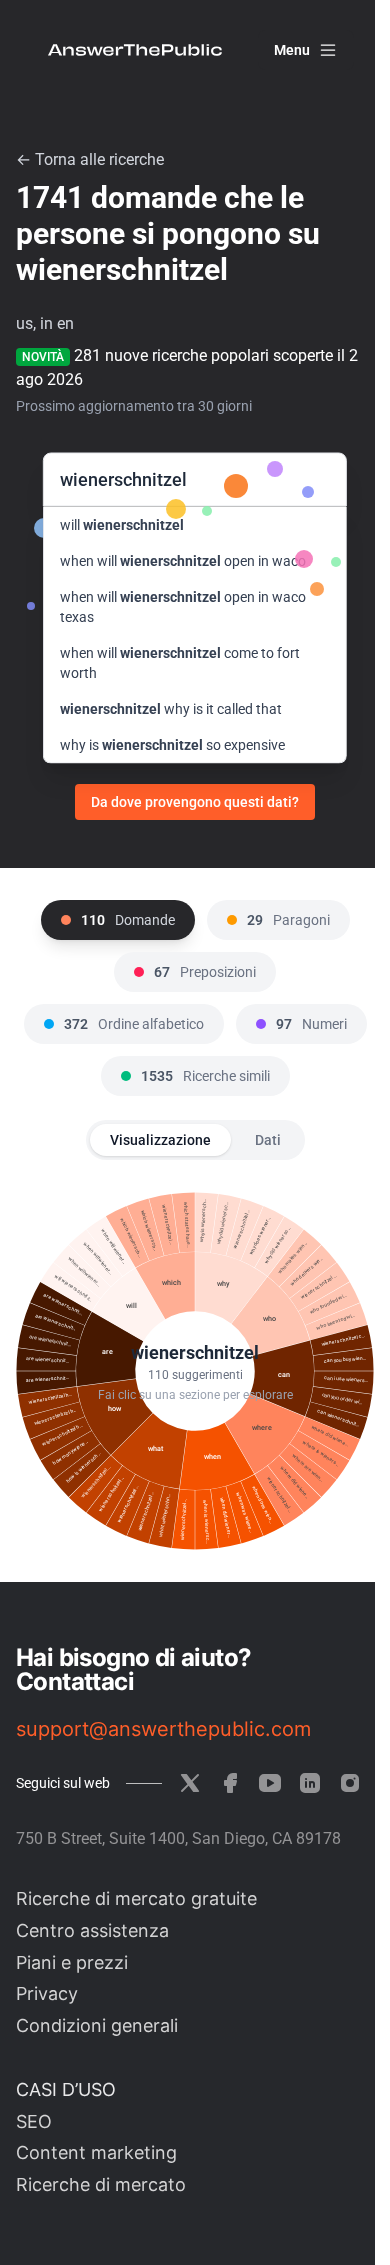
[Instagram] (350, 1783)
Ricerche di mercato (101, 2184)
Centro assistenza (92, 1930)
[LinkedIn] (310, 1783)
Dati (268, 1140)
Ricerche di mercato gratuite (136, 1898)
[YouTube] (270, 1783)
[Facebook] (230, 1783)
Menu (292, 50)
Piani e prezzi (72, 1962)
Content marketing (96, 2152)
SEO (34, 2121)
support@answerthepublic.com (163, 1729)
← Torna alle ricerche (90, 159)
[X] (190, 1783)
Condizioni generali (97, 2025)
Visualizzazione (160, 1140)
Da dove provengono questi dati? (195, 802)
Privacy (47, 1993)
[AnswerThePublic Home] (135, 50)
